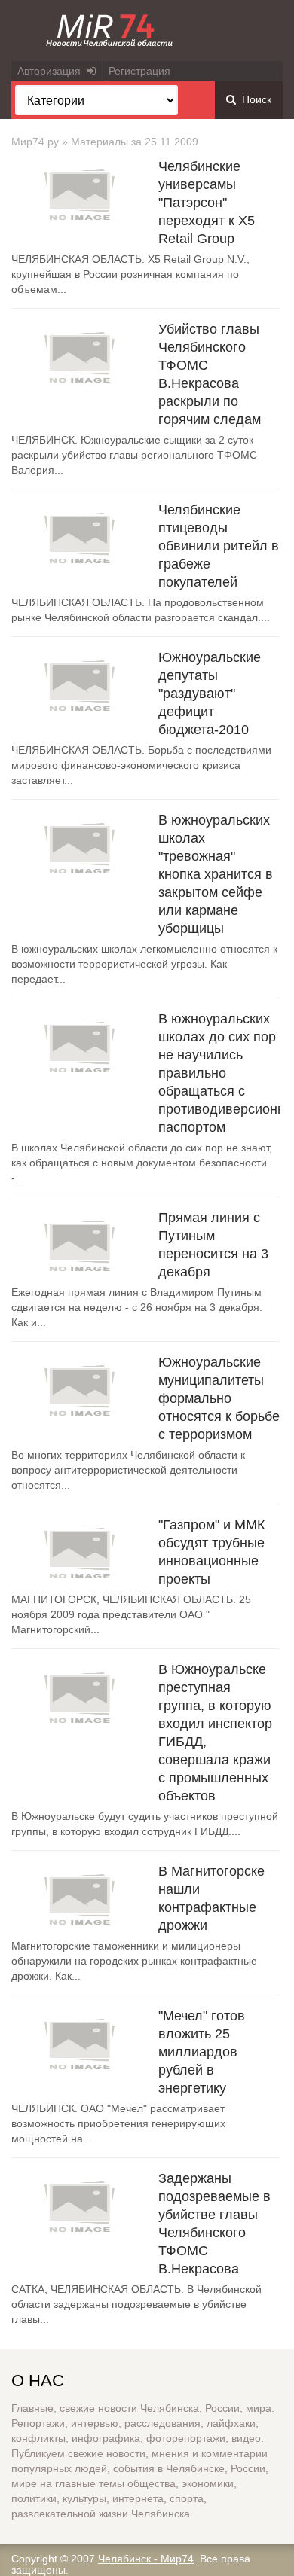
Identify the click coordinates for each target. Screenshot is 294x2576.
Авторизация (52, 71)
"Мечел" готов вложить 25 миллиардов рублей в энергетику (202, 2052)
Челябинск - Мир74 (146, 2559)
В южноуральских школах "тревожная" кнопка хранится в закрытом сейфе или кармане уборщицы (216, 874)
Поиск (254, 99)
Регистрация (139, 71)
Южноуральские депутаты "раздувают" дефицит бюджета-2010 (210, 694)
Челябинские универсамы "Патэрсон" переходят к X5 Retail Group (207, 203)
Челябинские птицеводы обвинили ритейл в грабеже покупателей (219, 546)
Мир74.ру (35, 142)
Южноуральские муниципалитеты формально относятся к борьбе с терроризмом (219, 1398)
